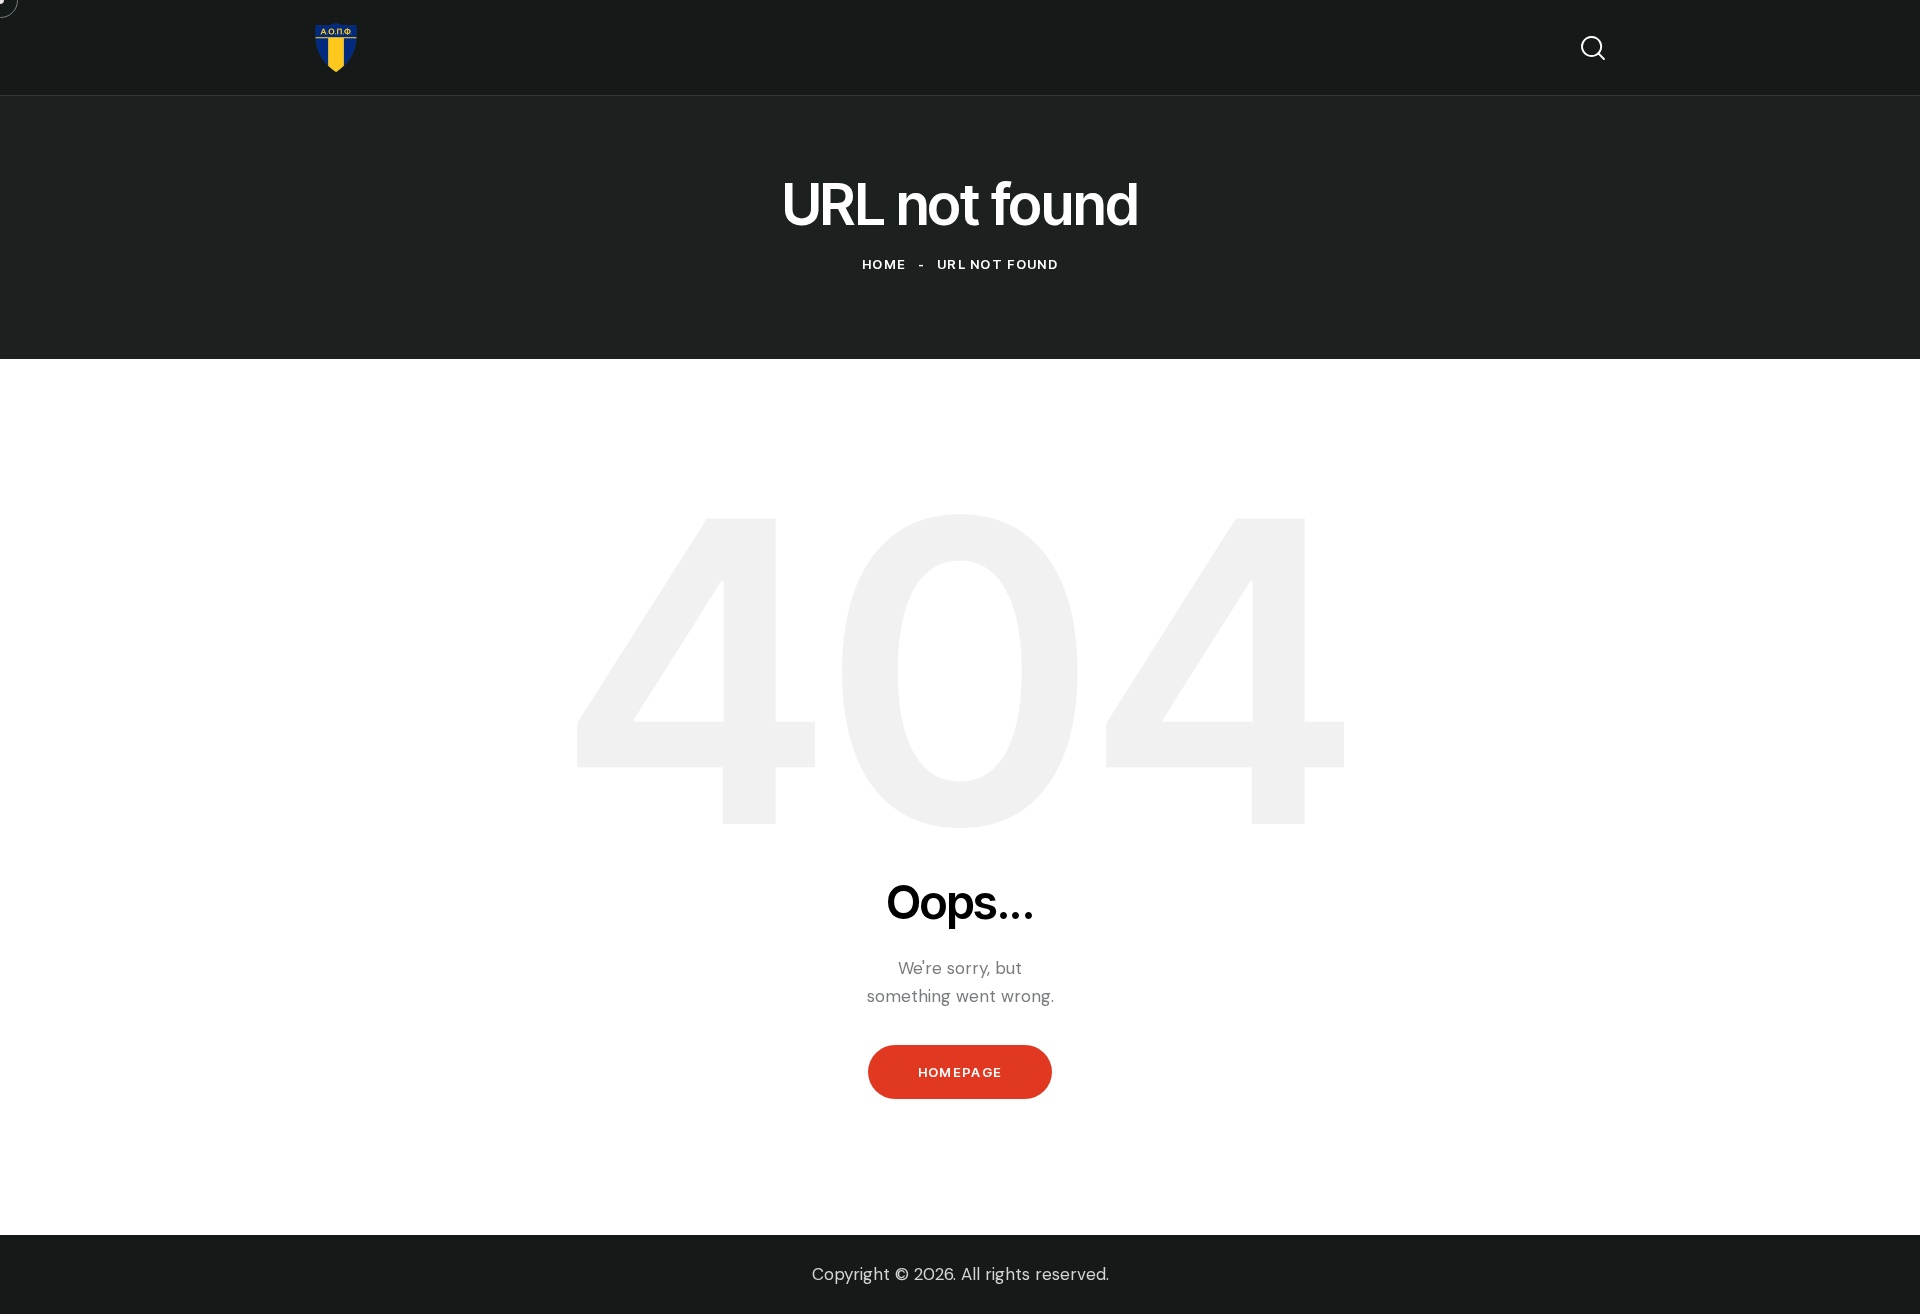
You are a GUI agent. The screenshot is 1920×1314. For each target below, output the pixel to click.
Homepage (960, 1072)
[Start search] (1593, 48)
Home (884, 264)
